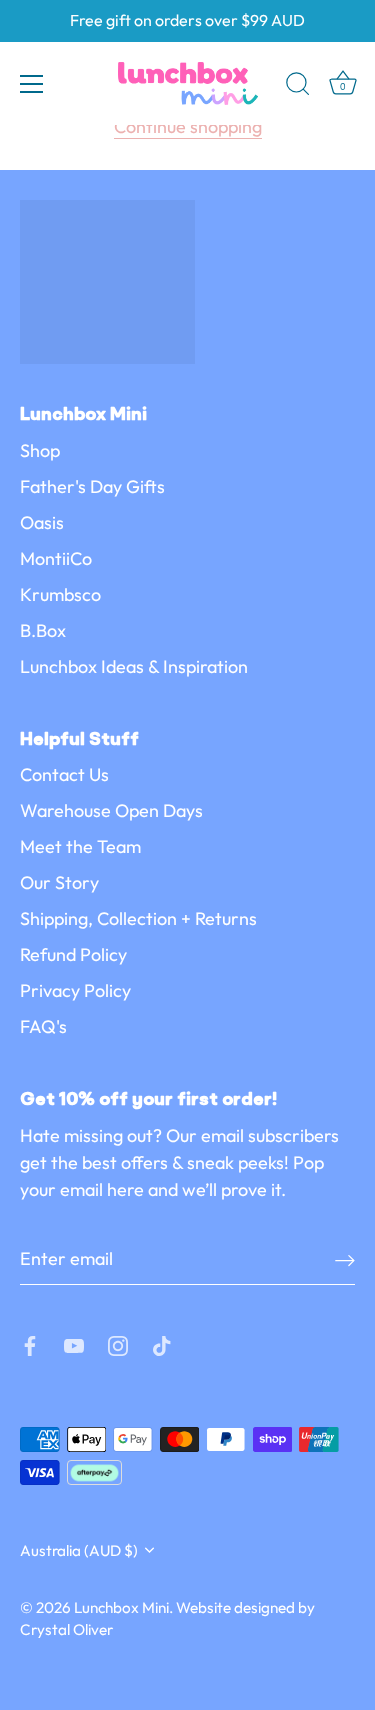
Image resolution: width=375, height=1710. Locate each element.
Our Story (59, 882)
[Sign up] (345, 1259)
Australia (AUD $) (79, 1550)
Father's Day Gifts (92, 486)
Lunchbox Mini (121, 1607)
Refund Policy (73, 954)
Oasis (42, 522)
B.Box (43, 630)
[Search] (298, 87)
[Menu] (32, 84)
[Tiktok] (162, 1343)
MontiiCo (56, 558)
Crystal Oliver (66, 1629)
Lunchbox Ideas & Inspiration (134, 666)
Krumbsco (60, 594)
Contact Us (64, 774)
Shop (40, 450)
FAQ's (43, 1026)
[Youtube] (74, 1343)
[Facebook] (30, 1343)
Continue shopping (188, 126)
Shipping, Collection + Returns (138, 918)
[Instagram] (118, 1343)
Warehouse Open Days (111, 810)
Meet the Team (80, 846)
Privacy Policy (75, 990)
